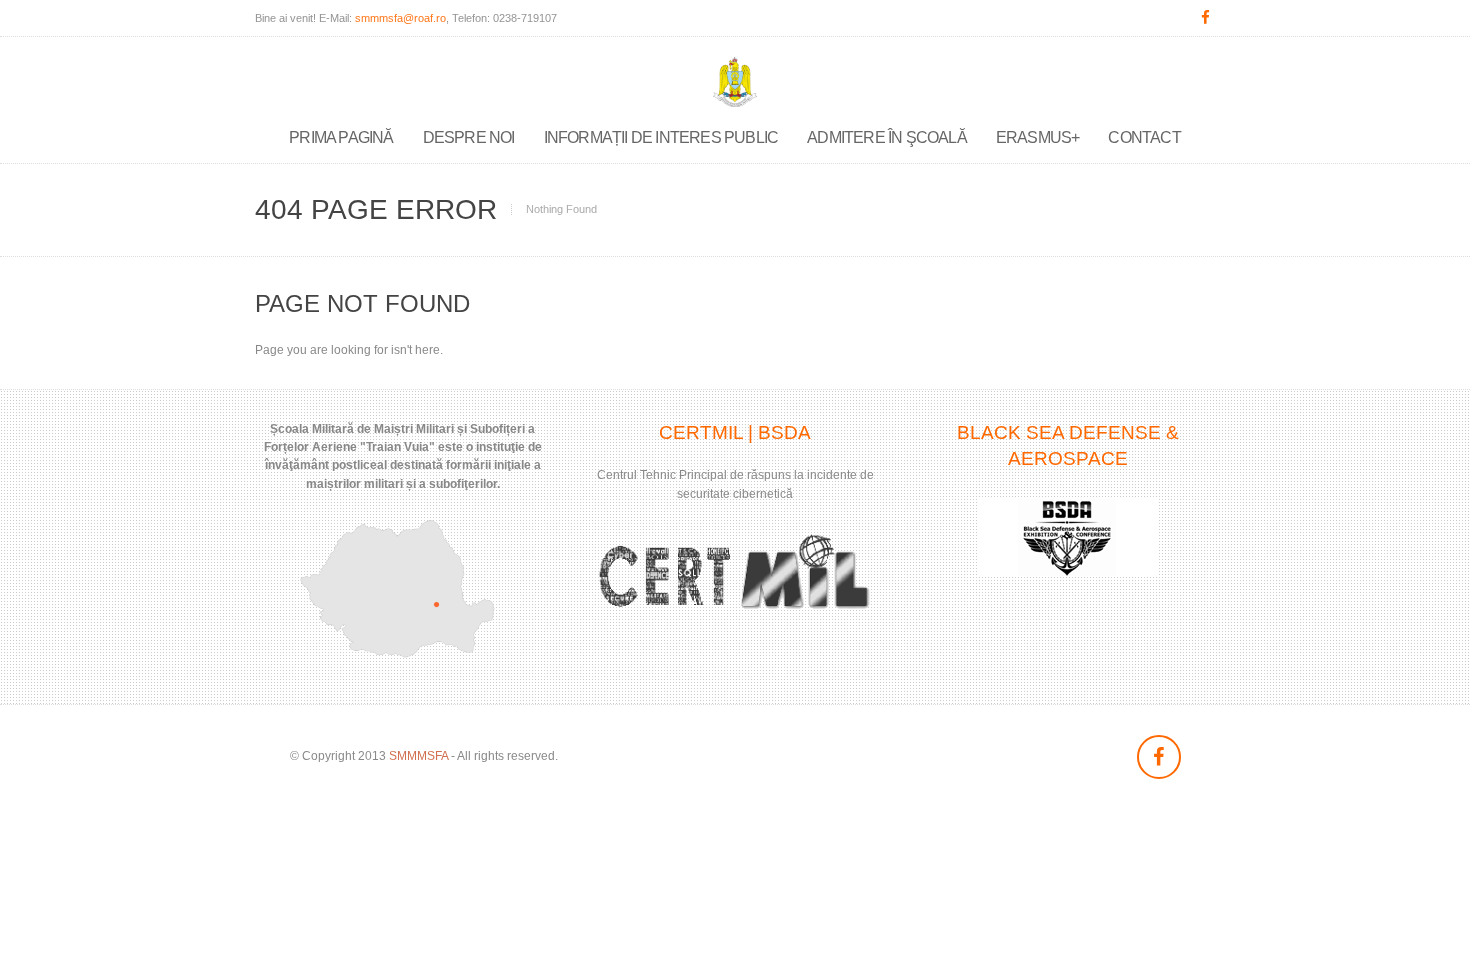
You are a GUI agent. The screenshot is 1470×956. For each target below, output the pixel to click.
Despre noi (469, 137)
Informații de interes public (661, 137)
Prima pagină (341, 137)
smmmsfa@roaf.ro (400, 18)
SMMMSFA (418, 756)
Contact (1144, 137)
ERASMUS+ (1038, 137)
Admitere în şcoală (887, 137)
